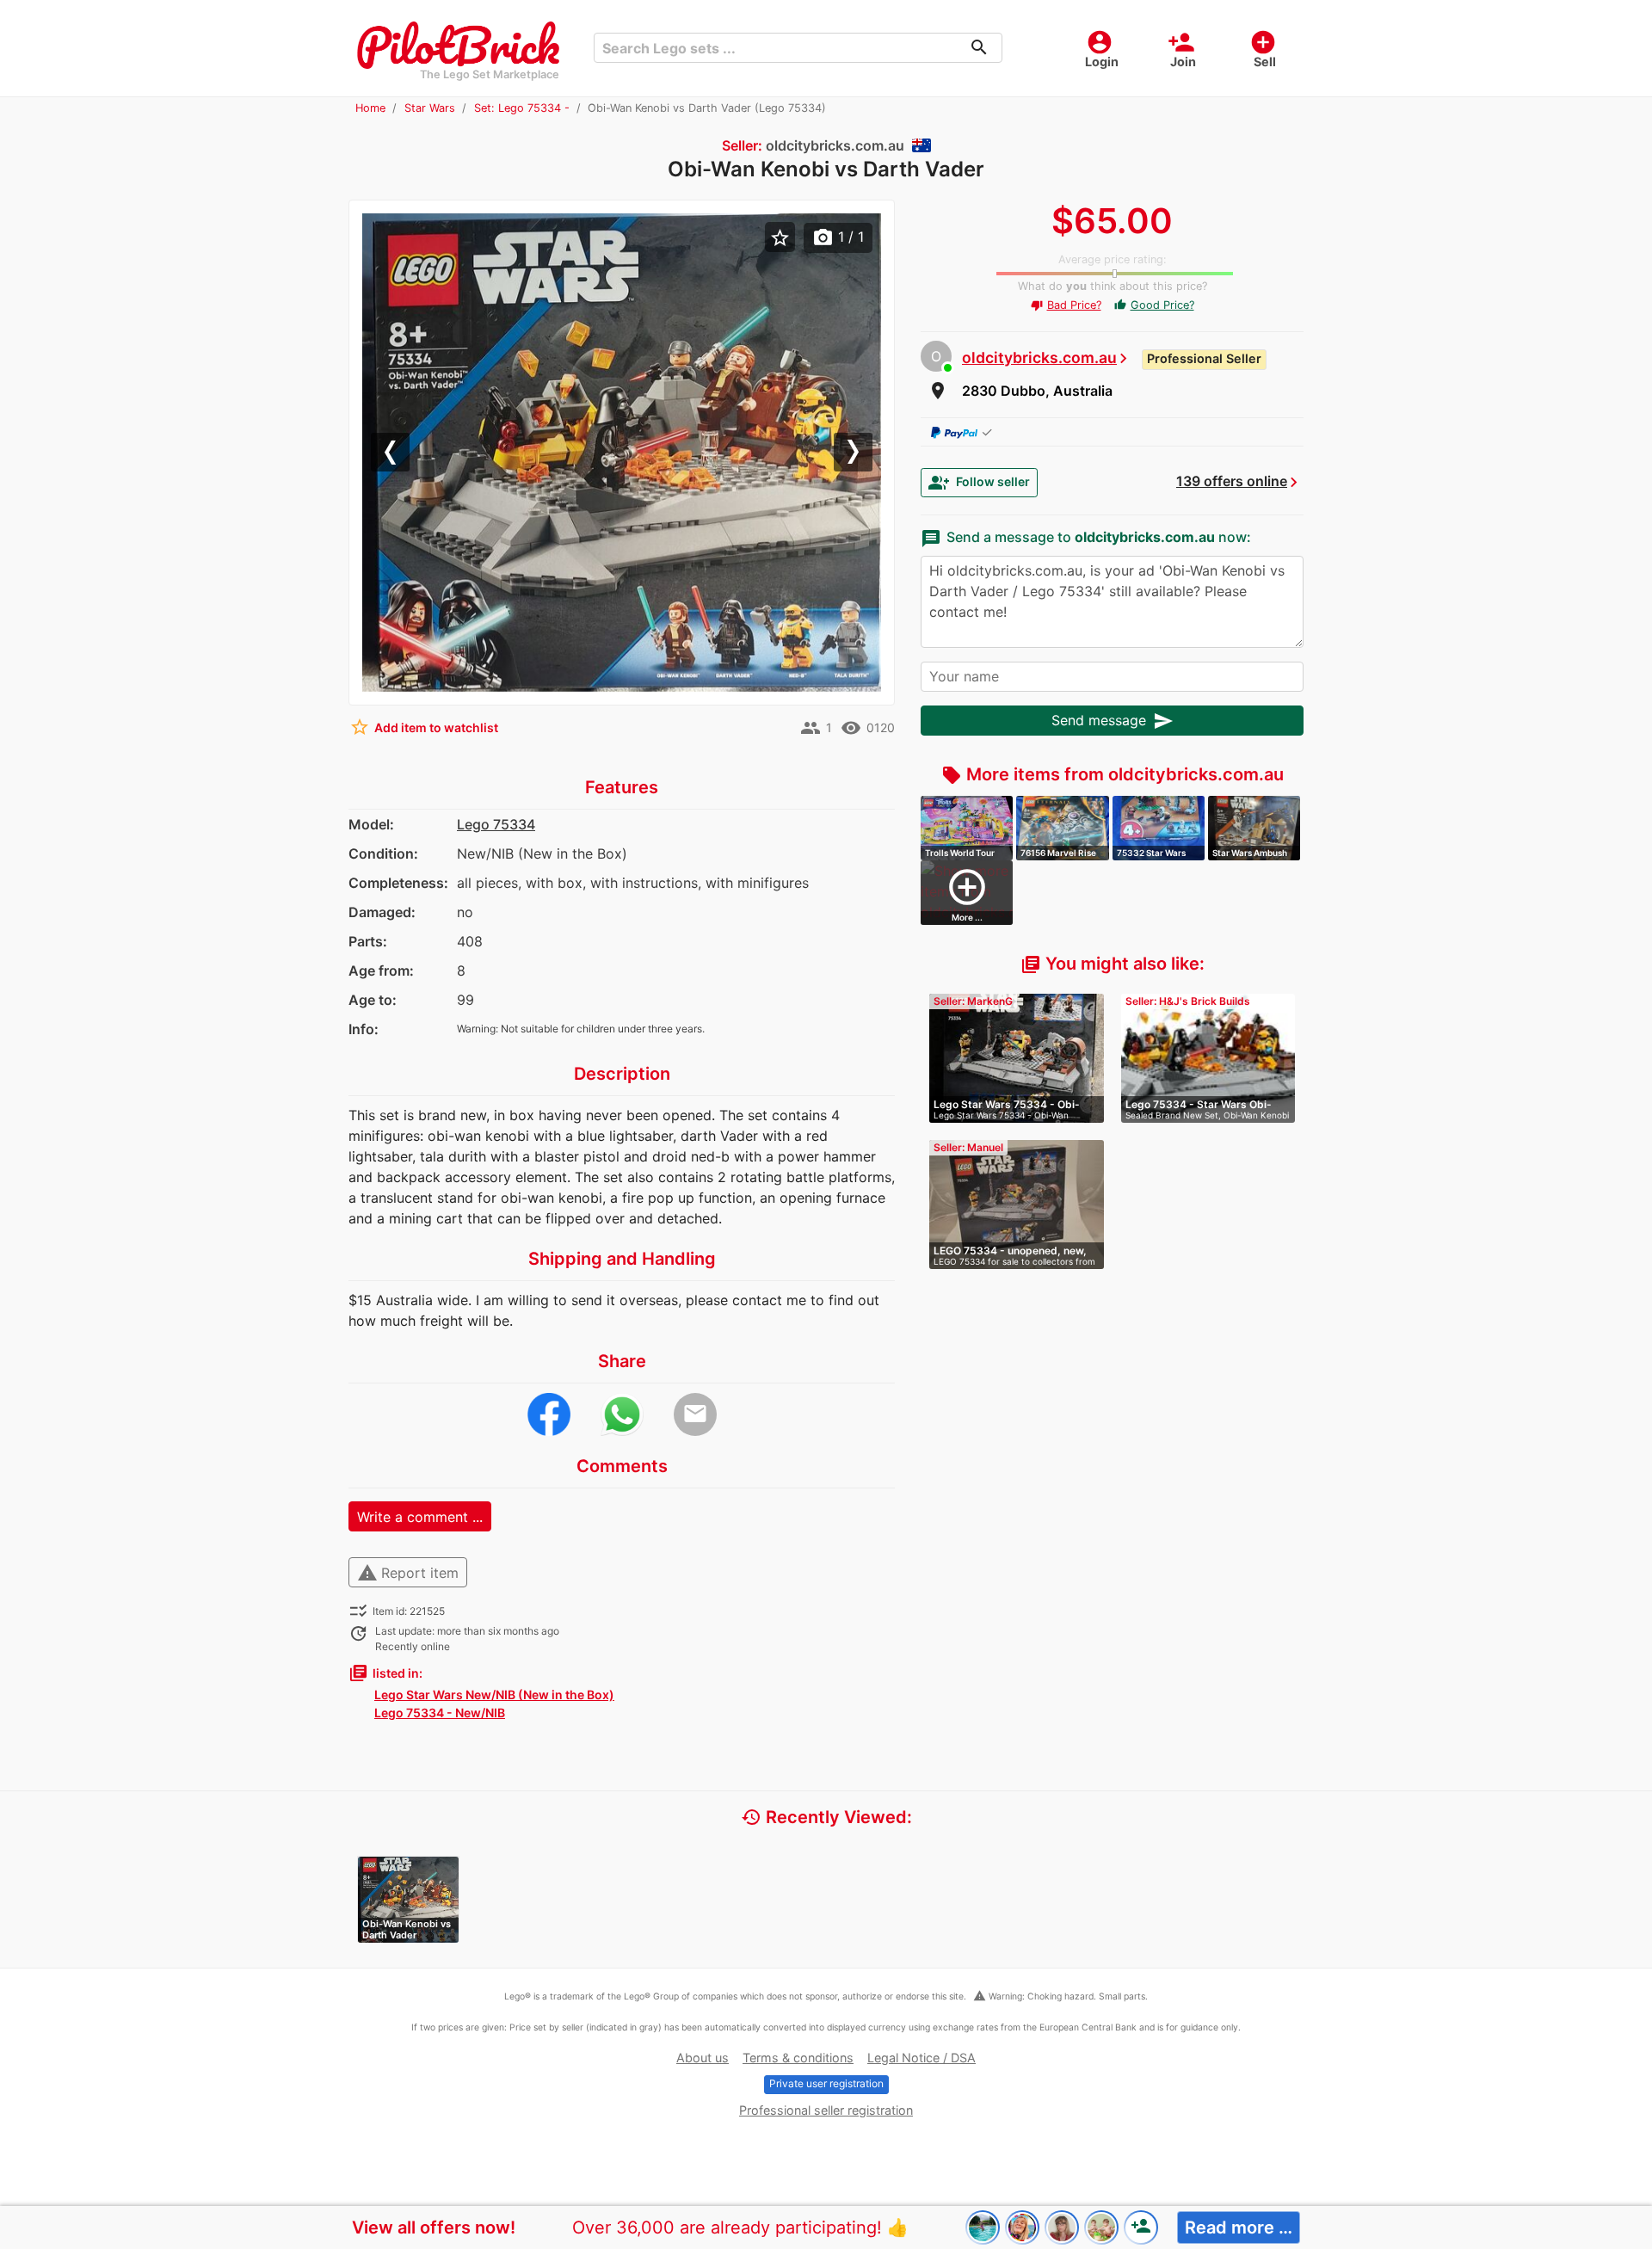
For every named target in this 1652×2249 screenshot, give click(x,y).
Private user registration (826, 2083)
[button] (401, 453)
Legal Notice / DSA (922, 2058)
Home (370, 108)
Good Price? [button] (1154, 305)
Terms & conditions (798, 2058)
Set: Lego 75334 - (522, 108)
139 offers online (1232, 481)
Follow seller (979, 483)
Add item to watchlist (424, 727)
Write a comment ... (420, 1517)
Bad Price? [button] (1066, 305)
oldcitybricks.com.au (1039, 357)
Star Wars (430, 108)
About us (703, 2058)
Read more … (1239, 2227)
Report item (408, 1573)
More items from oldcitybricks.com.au (1113, 774)
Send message (1113, 721)
